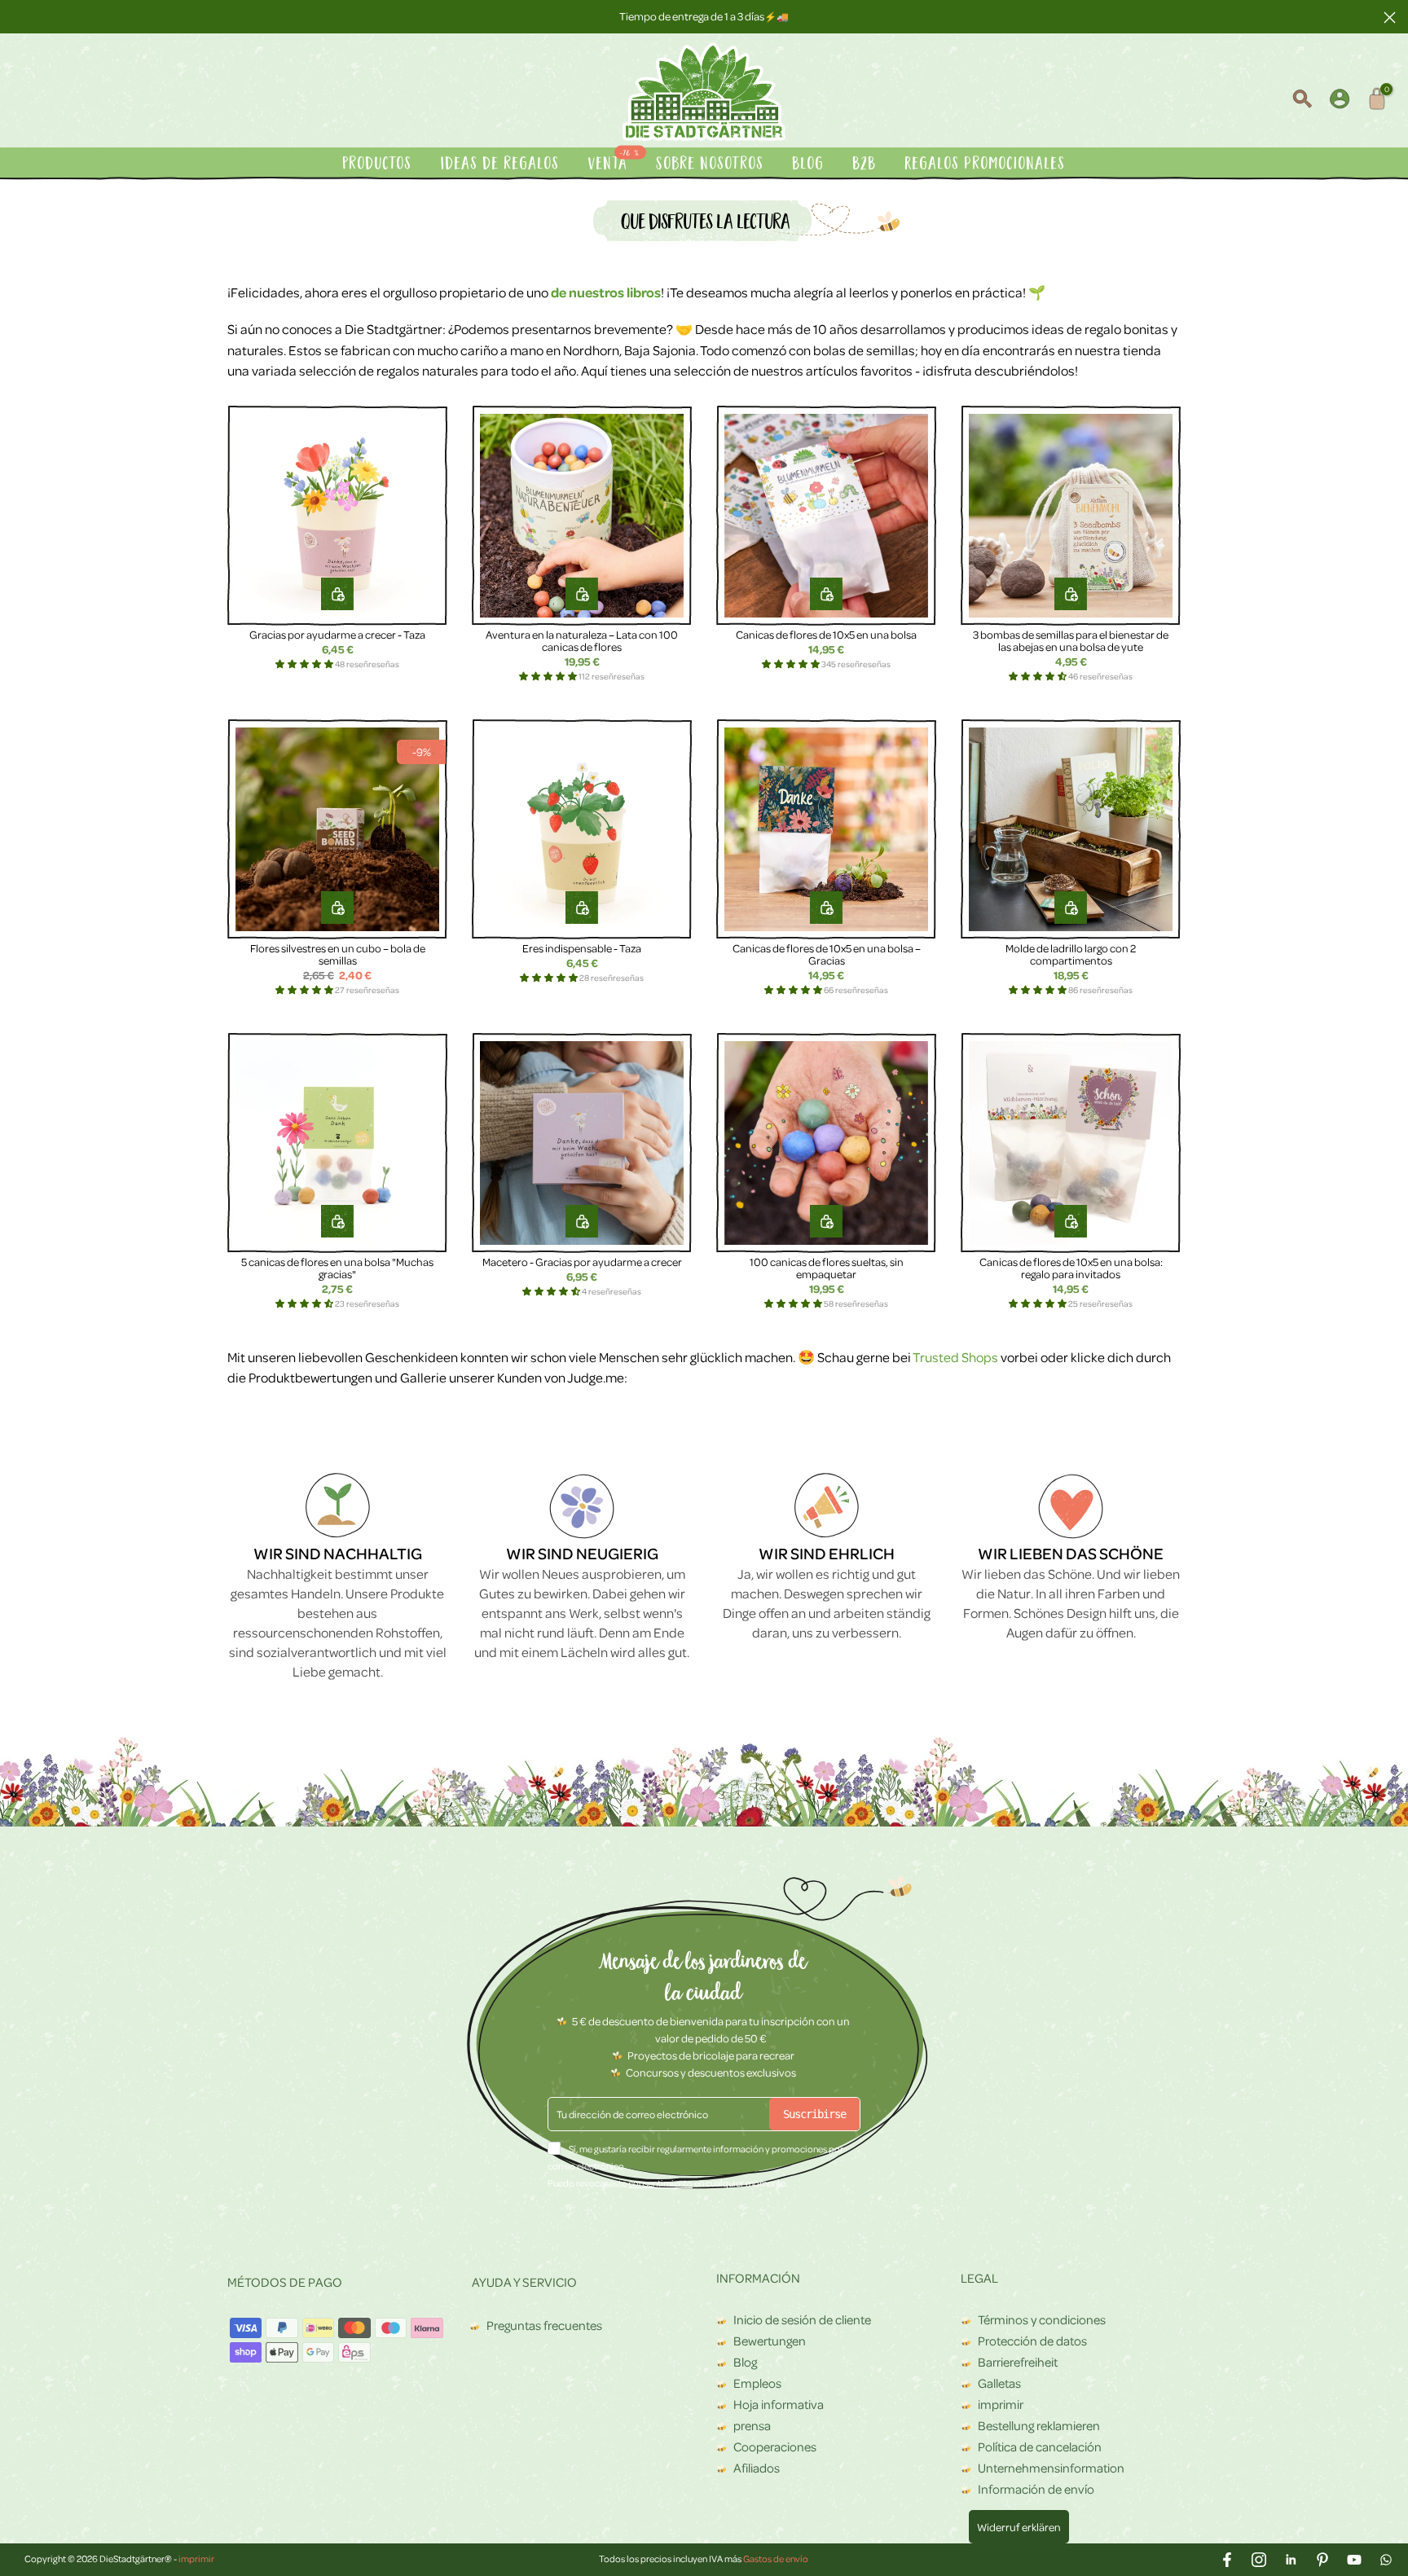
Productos (378, 164)
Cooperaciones (775, 2446)
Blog (809, 164)
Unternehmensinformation (1051, 2468)
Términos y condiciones (1042, 2319)
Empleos (757, 2383)
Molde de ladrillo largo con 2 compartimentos (1071, 954)
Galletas (999, 2383)
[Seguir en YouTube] (1354, 2560)
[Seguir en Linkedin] (1291, 2560)
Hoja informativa (779, 2404)
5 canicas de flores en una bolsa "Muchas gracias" (337, 1268)
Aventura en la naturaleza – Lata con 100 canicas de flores (582, 641)
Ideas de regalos (500, 164)
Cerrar (18, 16)
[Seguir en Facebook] (1227, 2560)
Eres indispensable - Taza (582, 948)
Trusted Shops (955, 1357)
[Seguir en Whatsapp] (1386, 2560)
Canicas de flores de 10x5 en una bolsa (826, 634)
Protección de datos (1032, 2341)
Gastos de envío (776, 2558)
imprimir (1001, 2404)
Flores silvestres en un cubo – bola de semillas (338, 954)
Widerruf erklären (1019, 2527)
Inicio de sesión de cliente (802, 2319)
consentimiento (660, 2183)
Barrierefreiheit (1018, 2362)
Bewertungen (770, 2341)
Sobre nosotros (711, 164)
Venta (615, 163)
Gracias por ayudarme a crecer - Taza (337, 634)
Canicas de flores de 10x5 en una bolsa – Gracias (827, 954)
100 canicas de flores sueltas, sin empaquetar (827, 1268)
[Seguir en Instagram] (1259, 2560)
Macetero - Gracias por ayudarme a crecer (582, 1262)
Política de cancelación (1040, 2446)
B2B (865, 164)
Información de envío (1036, 2489)
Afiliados (757, 2468)
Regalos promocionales (986, 164)
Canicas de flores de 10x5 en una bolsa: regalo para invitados (1071, 1268)
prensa (752, 2425)
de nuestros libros (606, 292)
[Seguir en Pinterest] (1322, 2560)
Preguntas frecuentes (544, 2325)
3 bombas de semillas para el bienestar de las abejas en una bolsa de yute (1071, 641)
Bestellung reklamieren (1039, 2425)
